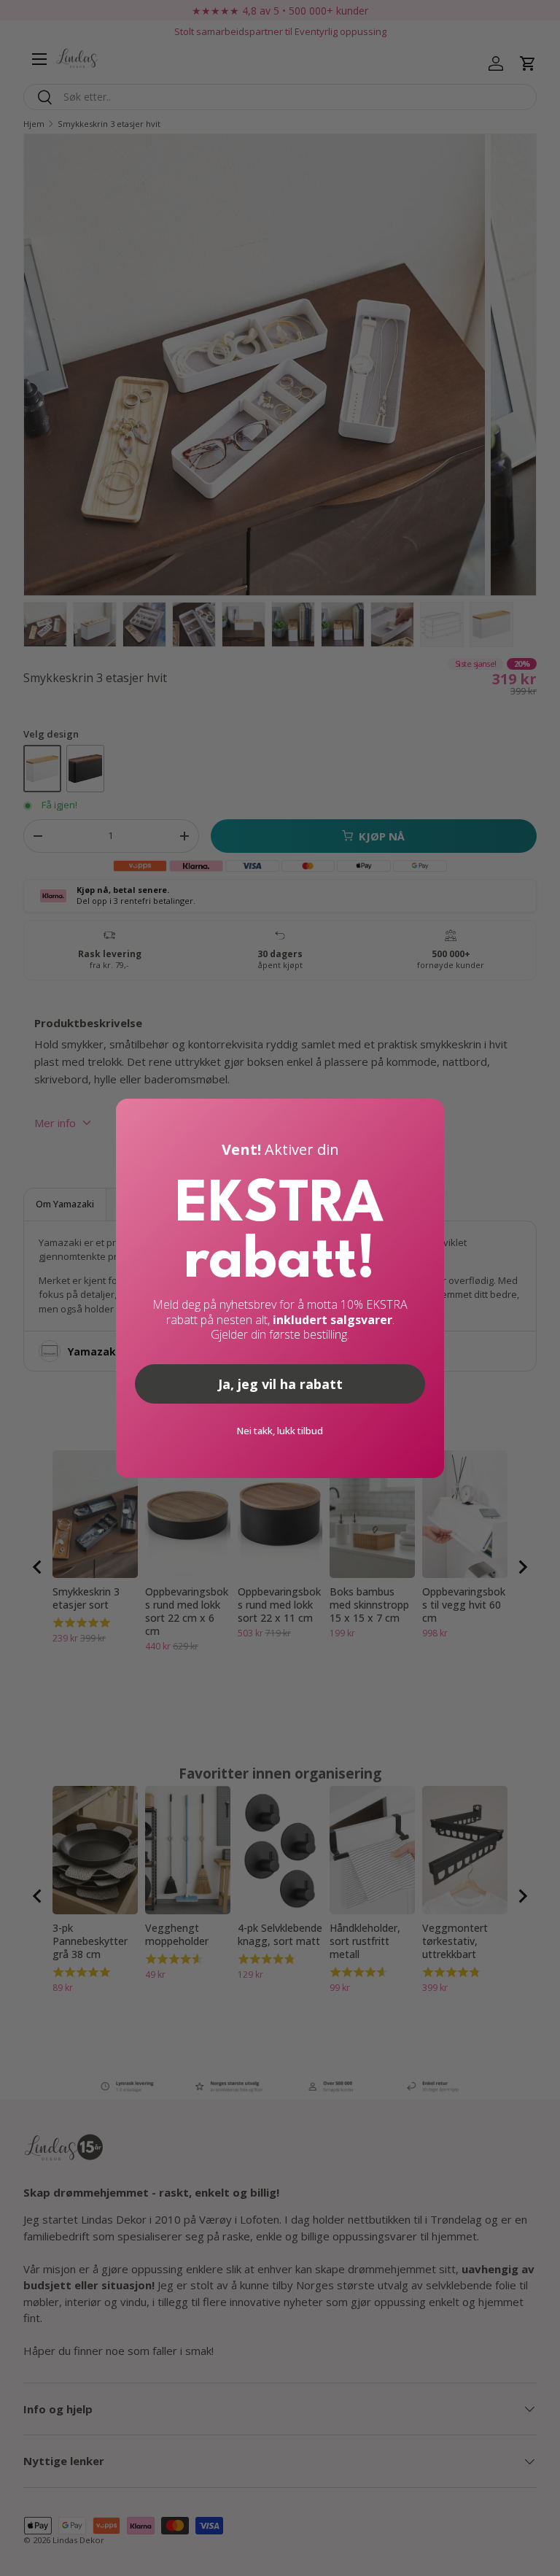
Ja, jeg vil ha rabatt (280, 1384)
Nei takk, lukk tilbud (280, 1431)
